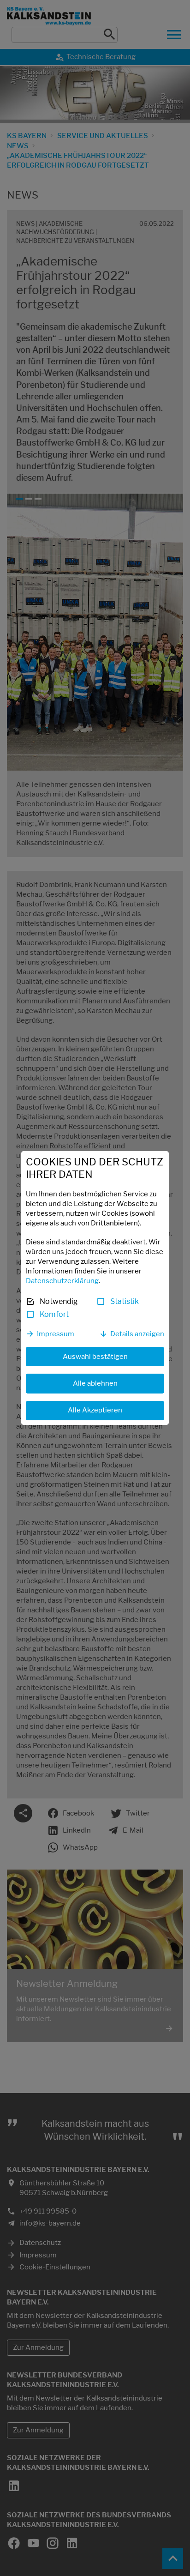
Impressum (56, 1334)
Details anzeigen (137, 1334)
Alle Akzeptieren (95, 1410)
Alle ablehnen (95, 1383)
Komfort (54, 1314)
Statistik (125, 1301)
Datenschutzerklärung (62, 1281)
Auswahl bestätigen (95, 1357)
